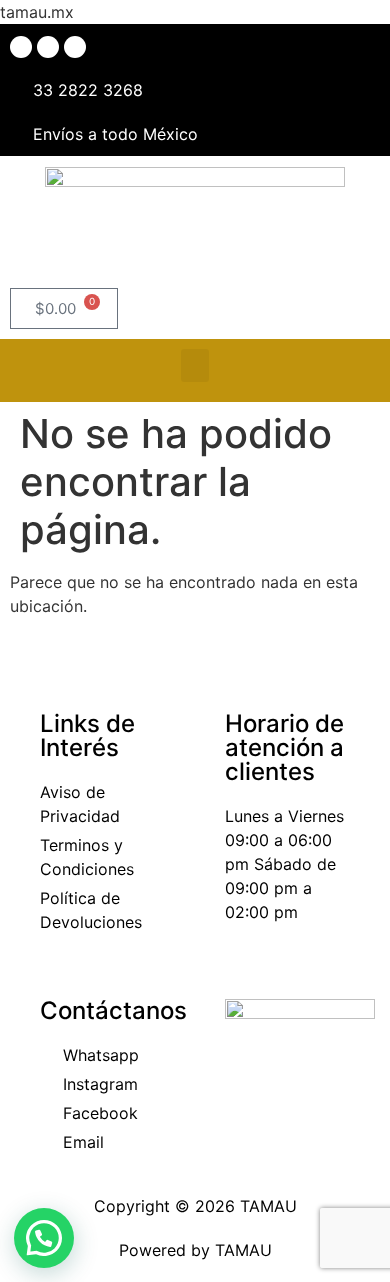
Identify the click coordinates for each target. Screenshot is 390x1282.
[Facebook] (21, 47)
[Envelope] (75, 47)
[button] (195, 365)
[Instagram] (48, 47)
